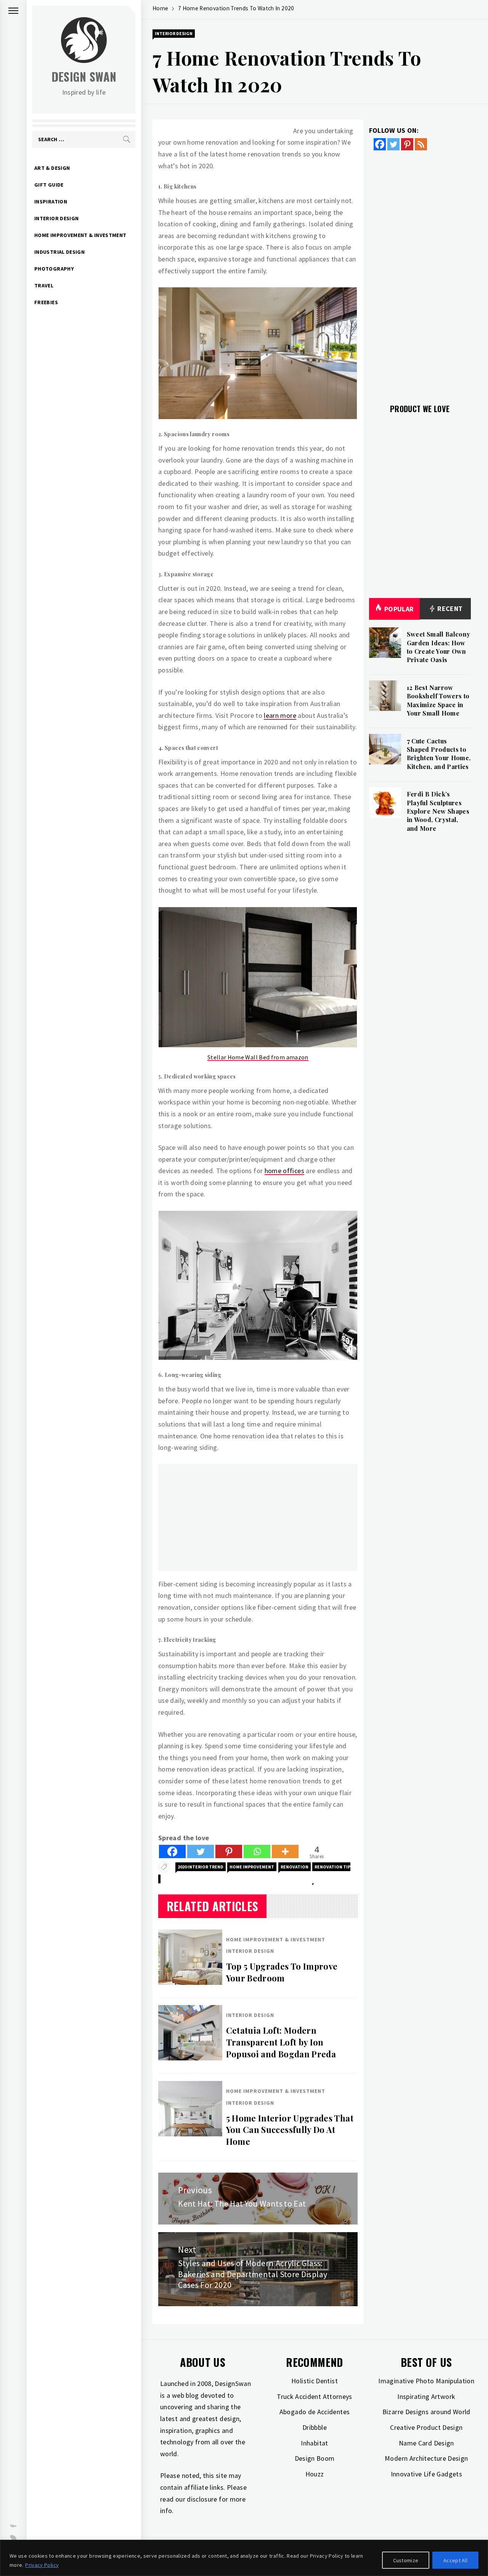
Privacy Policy (42, 2565)
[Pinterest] (229, 1851)
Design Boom (315, 2458)
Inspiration (51, 202)
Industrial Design (59, 252)
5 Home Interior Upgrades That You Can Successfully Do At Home (290, 2130)
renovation (295, 1867)
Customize (406, 2560)
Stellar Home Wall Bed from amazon (258, 1057)
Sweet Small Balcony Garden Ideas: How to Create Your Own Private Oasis (439, 647)
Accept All (455, 2560)
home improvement (252, 1867)
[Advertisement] (258, 1517)
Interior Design (56, 218)
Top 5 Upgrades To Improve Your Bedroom (282, 1972)
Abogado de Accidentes (315, 2412)
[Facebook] (172, 1851)
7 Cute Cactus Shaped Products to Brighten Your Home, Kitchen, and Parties (439, 754)
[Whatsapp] (257, 1851)
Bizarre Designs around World (426, 2412)
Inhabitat (314, 2443)
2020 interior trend (201, 1867)
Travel (44, 285)
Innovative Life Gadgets (426, 2474)
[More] (285, 1851)
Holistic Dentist (315, 2381)
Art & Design (52, 168)
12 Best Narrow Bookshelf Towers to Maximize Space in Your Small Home (438, 700)
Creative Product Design (426, 2427)
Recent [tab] (449, 609)
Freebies (46, 302)
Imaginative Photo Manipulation (426, 2381)
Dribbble (315, 2427)
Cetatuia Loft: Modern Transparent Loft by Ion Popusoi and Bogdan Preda (281, 2042)
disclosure (202, 2499)
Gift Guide (49, 185)
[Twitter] (201, 1851)
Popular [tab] (399, 609)
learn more (280, 715)
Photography (54, 269)
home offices (284, 1171)
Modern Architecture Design (426, 2458)
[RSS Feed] (421, 144)
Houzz (315, 2474)
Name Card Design (426, 2443)
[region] (244, 2558)
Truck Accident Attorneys (315, 2396)
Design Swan (84, 77)
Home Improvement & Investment (80, 235)
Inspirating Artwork (426, 2396)
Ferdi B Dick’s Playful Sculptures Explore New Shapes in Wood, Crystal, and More (438, 811)
